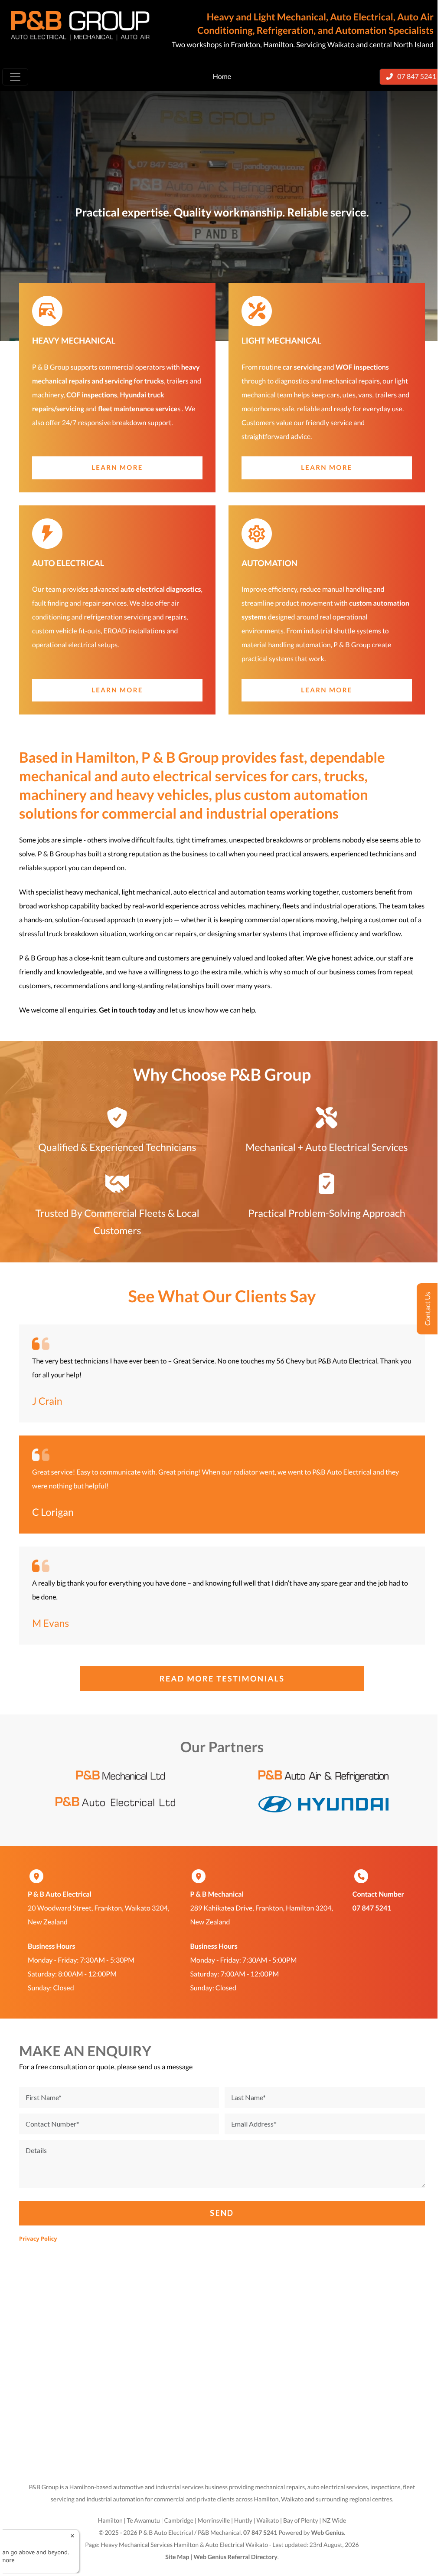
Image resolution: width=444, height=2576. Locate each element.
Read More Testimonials (222, 1678)
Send (222, 2213)
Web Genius (327, 2532)
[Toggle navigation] (15, 77)
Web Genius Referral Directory (235, 2557)
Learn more (117, 468)
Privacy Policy (38, 2238)
